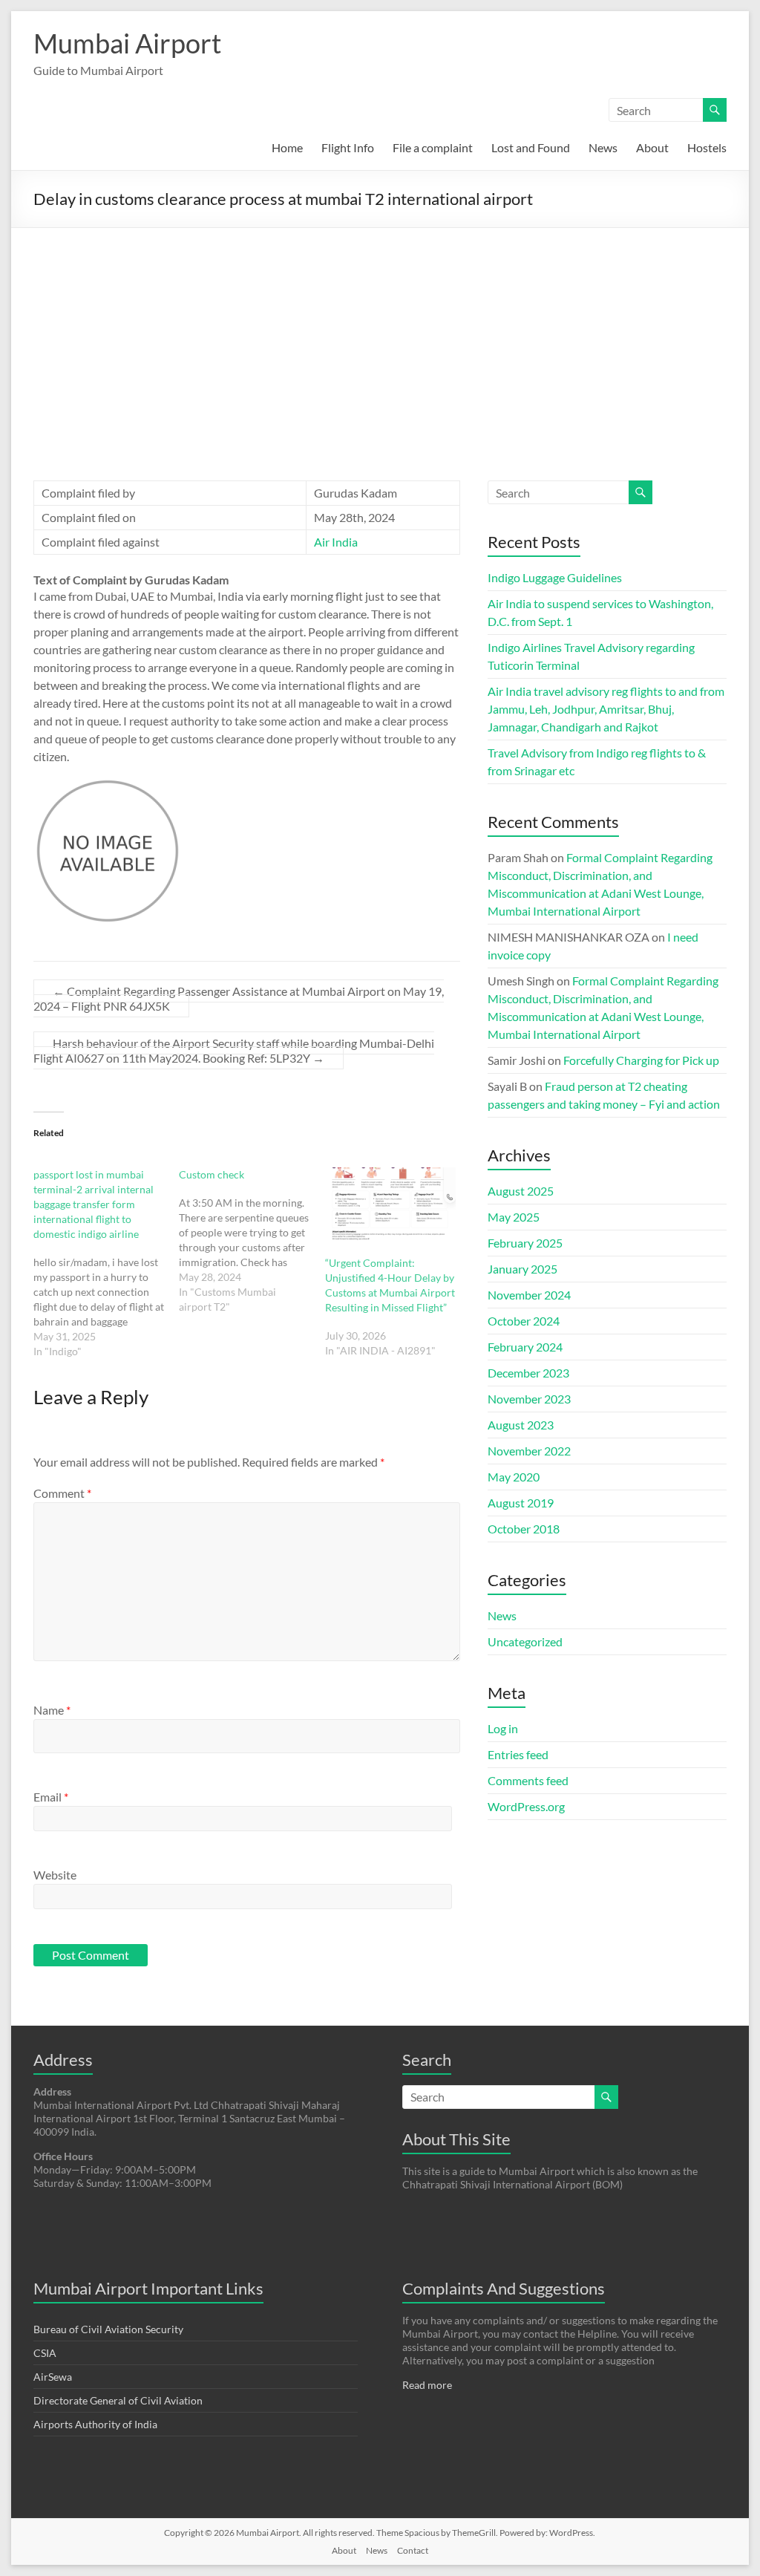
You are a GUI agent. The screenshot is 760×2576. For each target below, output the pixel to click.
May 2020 (514, 1477)
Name (52, 1710)
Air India (336, 542)
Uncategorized (525, 1641)
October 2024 (524, 1321)
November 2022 (529, 1451)
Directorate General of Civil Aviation (118, 2400)
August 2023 (521, 1425)
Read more (427, 2385)
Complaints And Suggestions (504, 2288)
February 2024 (525, 1347)
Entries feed (518, 1754)
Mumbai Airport (127, 43)
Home (287, 147)
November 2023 (529, 1399)
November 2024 (529, 1295)
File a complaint (433, 147)
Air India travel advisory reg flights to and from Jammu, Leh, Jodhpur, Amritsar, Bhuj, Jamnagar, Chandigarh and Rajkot (606, 709)
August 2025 (521, 1191)
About (652, 147)
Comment (62, 1493)
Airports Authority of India (95, 2424)
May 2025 (514, 1217)
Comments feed (528, 1780)
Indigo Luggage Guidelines (555, 577)
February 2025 (525, 1243)
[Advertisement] (380, 339)
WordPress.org (526, 1806)
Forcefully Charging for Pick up (641, 1060)
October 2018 (524, 1529)
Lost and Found (531, 147)
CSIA (45, 2353)
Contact (413, 2550)
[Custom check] (252, 1241)
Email (51, 1797)
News (603, 147)
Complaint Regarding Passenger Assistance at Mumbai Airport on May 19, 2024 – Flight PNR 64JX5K (239, 998)
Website (55, 1875)
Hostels (707, 147)
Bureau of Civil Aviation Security (108, 2329)
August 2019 (521, 1503)
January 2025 (522, 1269)
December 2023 (528, 1373)
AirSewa (53, 2377)
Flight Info (348, 147)
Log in (503, 1728)
